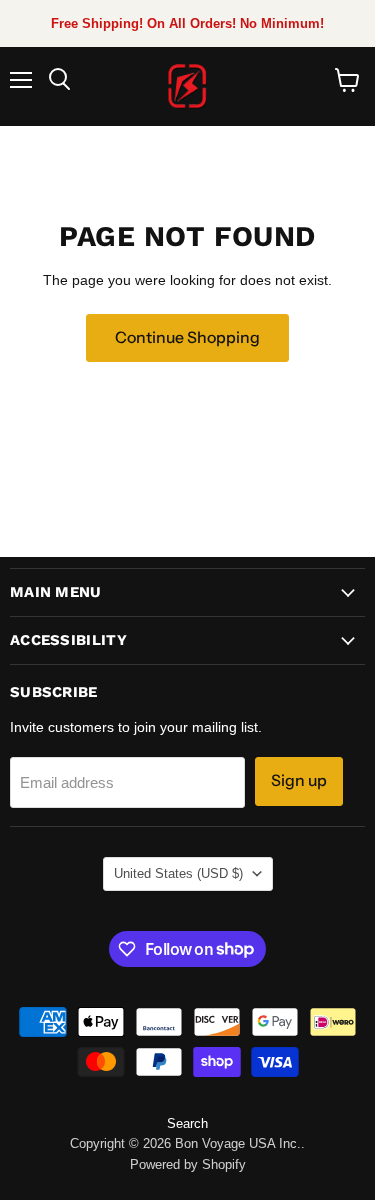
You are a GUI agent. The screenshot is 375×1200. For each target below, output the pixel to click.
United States (178, 873)
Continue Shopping (187, 337)
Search (187, 1123)
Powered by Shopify (188, 1164)
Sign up (299, 780)
